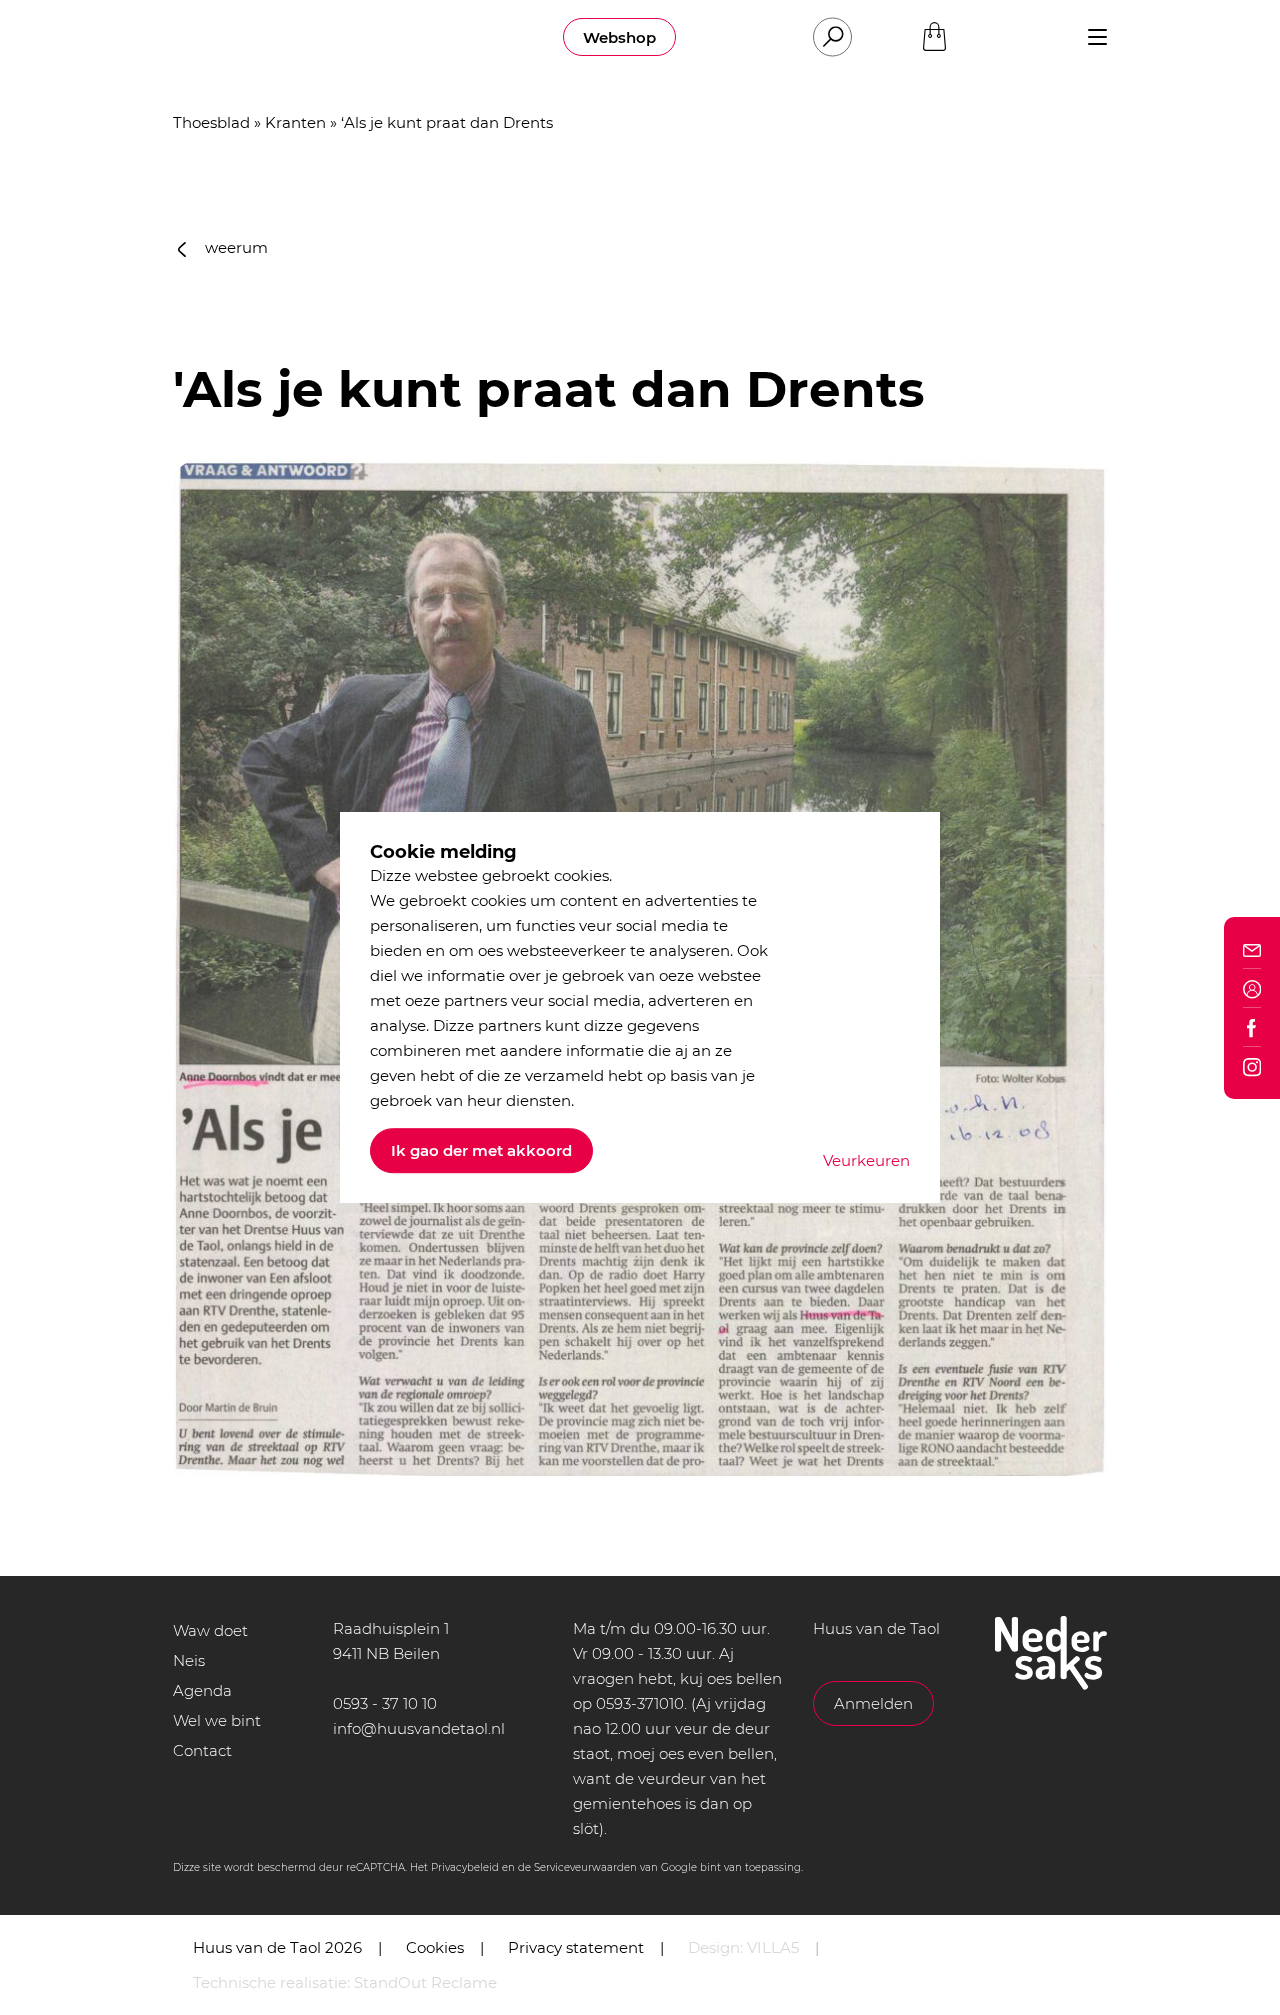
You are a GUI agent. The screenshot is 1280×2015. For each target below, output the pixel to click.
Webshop (619, 37)
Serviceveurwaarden (585, 1867)
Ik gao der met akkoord (481, 1150)
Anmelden (873, 1703)
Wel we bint (217, 1720)
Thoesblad (211, 122)
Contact (202, 1750)
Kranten (295, 122)
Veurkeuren (866, 1160)
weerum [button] (234, 247)
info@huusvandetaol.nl (419, 1728)
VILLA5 (773, 1947)
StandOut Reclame (425, 1982)
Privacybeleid (465, 1867)
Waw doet (210, 1630)
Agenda (202, 1690)
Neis (189, 1660)
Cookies (435, 1947)
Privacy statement (576, 1947)
